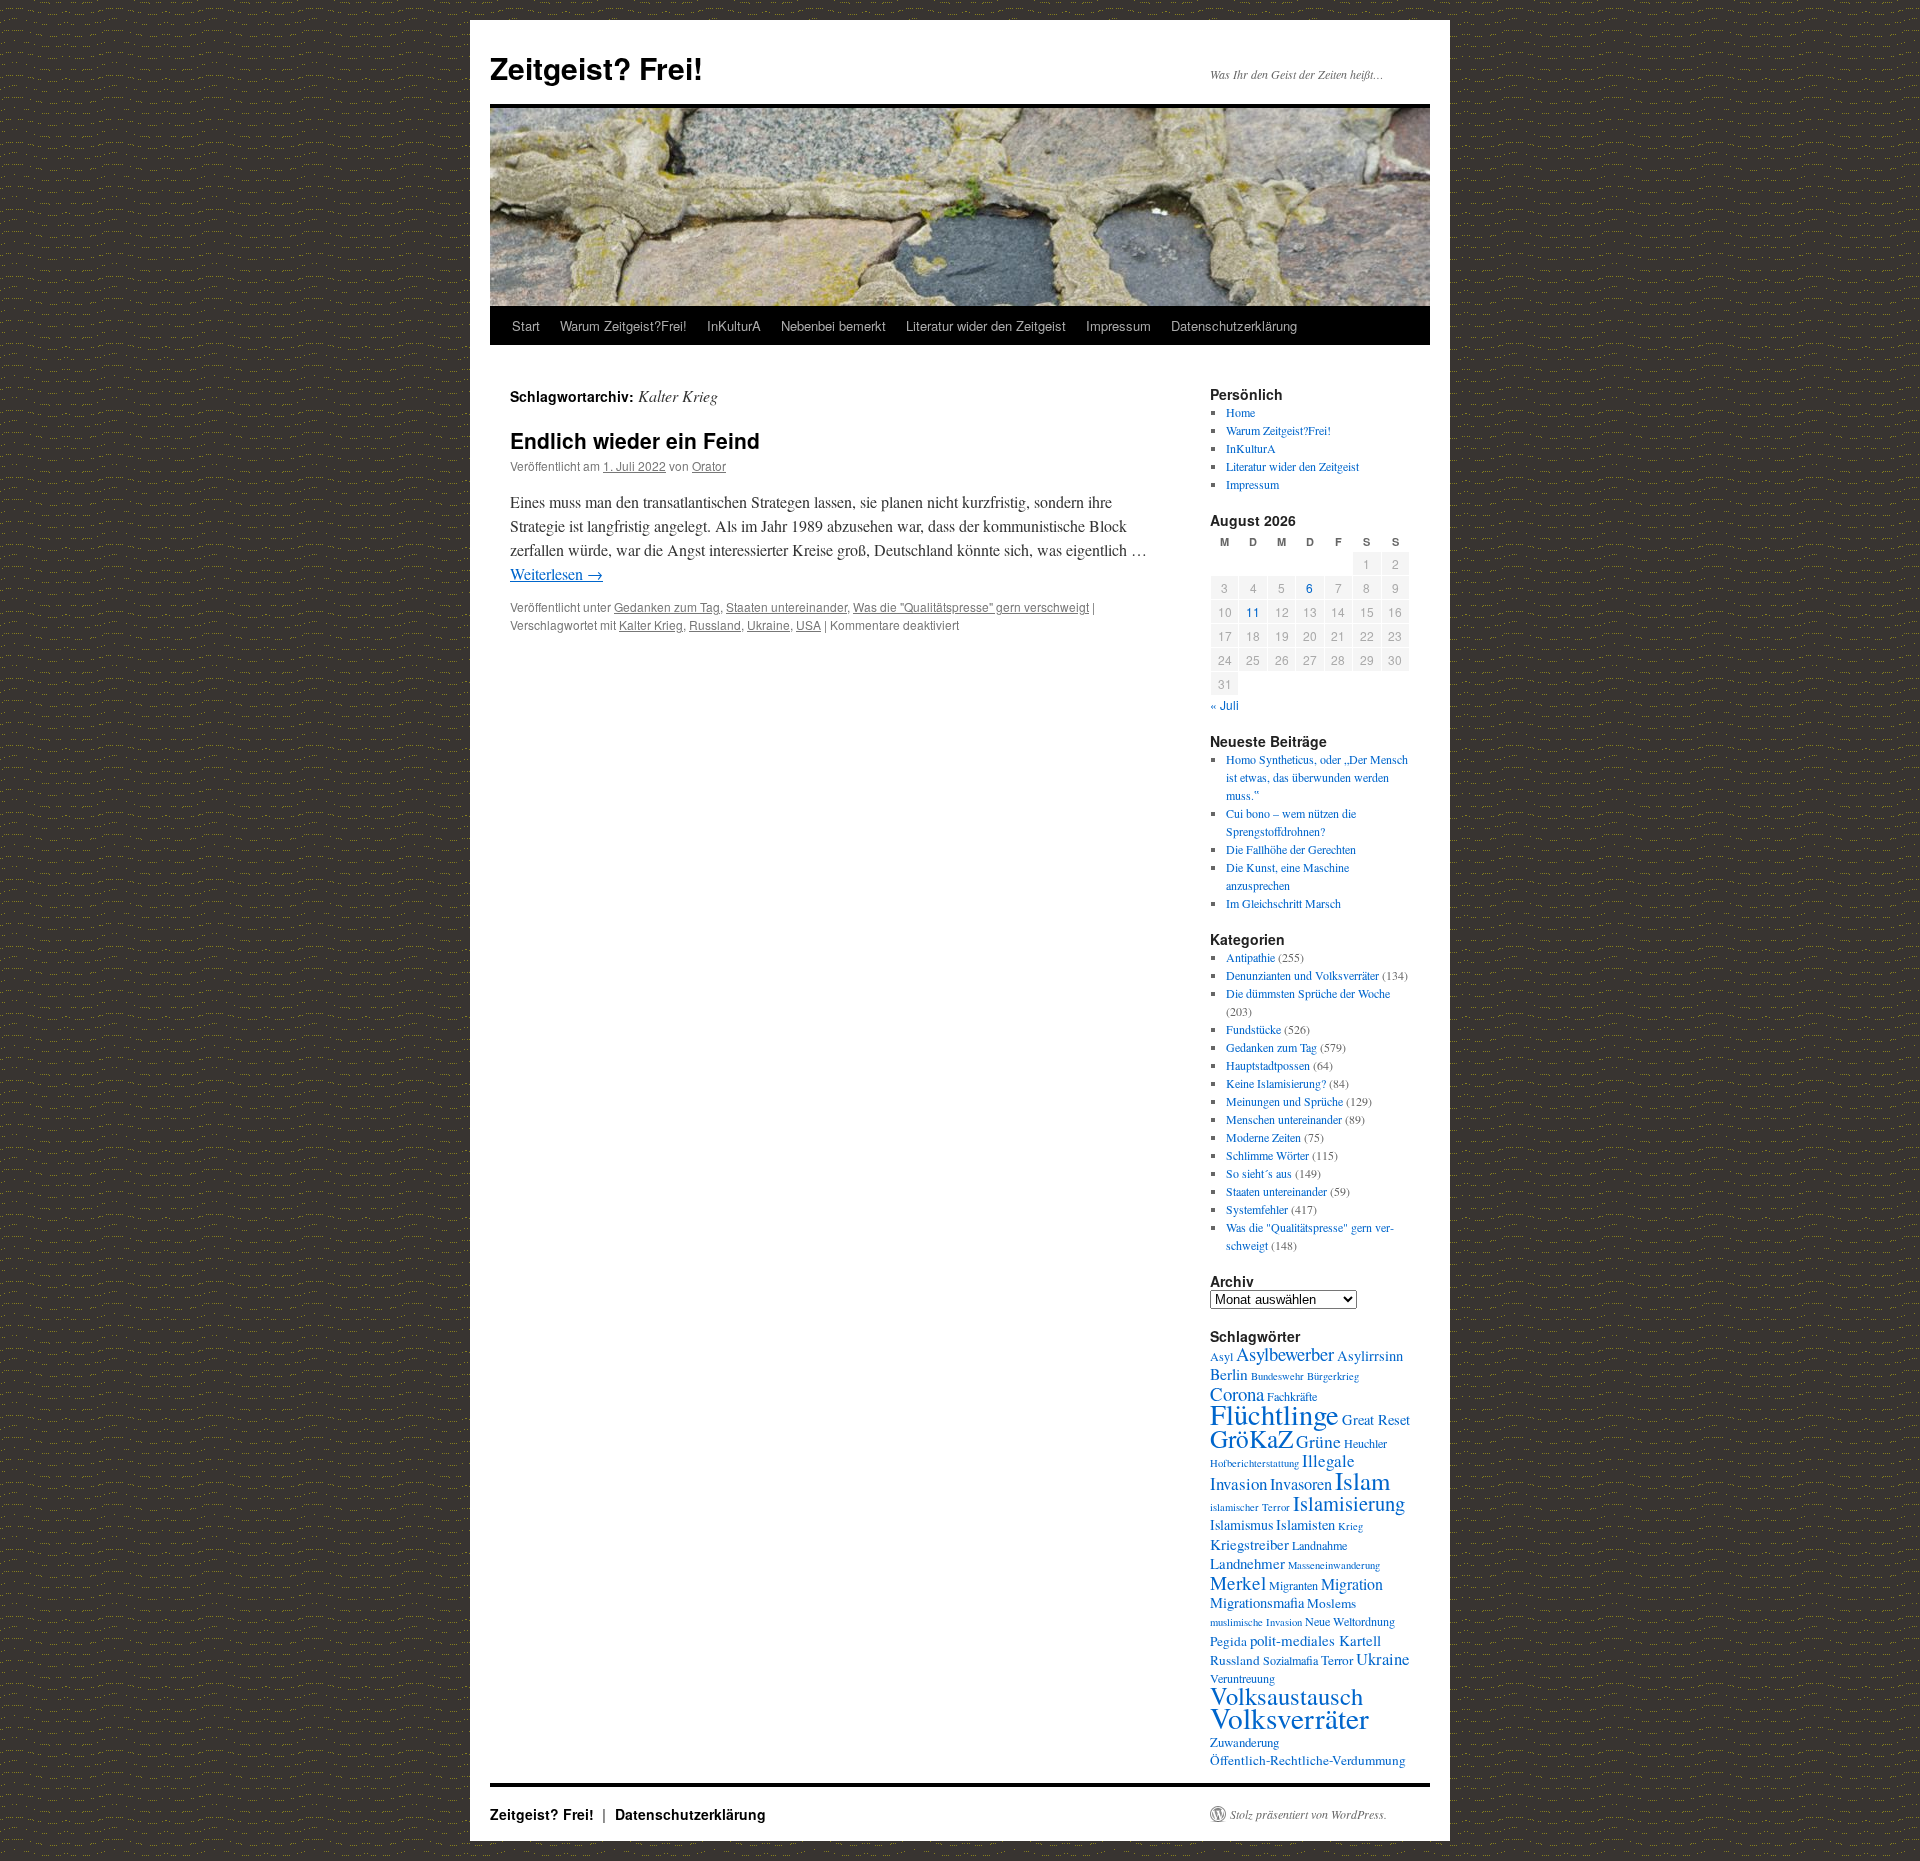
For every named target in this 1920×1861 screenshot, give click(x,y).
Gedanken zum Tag (667, 606)
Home (1240, 412)
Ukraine (768, 624)
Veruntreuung (1242, 1678)
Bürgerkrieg (1333, 1376)
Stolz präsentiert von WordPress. (1308, 1814)
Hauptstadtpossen (1268, 1065)
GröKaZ (1251, 1438)
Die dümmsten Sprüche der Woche (1308, 993)
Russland (715, 624)
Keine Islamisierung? (1276, 1083)
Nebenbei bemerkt (833, 325)
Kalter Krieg (651, 624)
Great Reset (1376, 1419)
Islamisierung (1349, 1503)
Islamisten (1305, 1524)
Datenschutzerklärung (1234, 325)
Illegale (1328, 1460)
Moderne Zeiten (1263, 1137)
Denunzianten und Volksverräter (1302, 975)
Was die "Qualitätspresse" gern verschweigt (971, 606)
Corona (1237, 1393)
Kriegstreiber (1249, 1544)
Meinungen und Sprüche (1284, 1101)
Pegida (1228, 1641)
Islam (1362, 1480)
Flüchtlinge (1274, 1414)
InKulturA (734, 325)
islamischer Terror (1250, 1507)
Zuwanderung (1244, 1742)
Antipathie (1250, 957)
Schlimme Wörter (1267, 1155)
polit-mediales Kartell (1315, 1640)
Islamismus (1241, 1524)
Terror (1337, 1660)
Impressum (1118, 325)
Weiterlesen (556, 573)
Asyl (1221, 1356)
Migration (1352, 1583)
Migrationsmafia (1257, 1602)
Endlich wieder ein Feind (635, 440)
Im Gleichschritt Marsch (1283, 903)
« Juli (1224, 704)
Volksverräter (1289, 1717)
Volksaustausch (1286, 1695)
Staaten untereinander (786, 606)
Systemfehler (1257, 1209)
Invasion (1238, 1483)
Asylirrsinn (1370, 1355)
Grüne (1318, 1441)
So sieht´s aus (1259, 1173)
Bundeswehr (1277, 1376)
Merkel (1238, 1582)
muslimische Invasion (1256, 1622)
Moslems (1331, 1603)
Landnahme (1319, 1545)
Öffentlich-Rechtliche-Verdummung (1308, 1760)
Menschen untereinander (1284, 1119)
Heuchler (1365, 1443)
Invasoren (1301, 1484)
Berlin (1229, 1374)
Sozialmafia (1290, 1660)
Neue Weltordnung (1350, 1621)
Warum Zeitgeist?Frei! (623, 325)
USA (808, 624)
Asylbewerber (1285, 1354)
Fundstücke (1253, 1029)
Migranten (1293, 1585)
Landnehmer (1247, 1563)
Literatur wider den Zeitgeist (986, 325)
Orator (709, 465)
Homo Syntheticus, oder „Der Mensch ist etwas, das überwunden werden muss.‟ (1317, 777)
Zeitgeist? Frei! (596, 67)
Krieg (1350, 1526)
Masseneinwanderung (1334, 1565)
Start (526, 325)
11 (1253, 611)
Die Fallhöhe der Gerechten (1291, 849)
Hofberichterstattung (1254, 1463)
